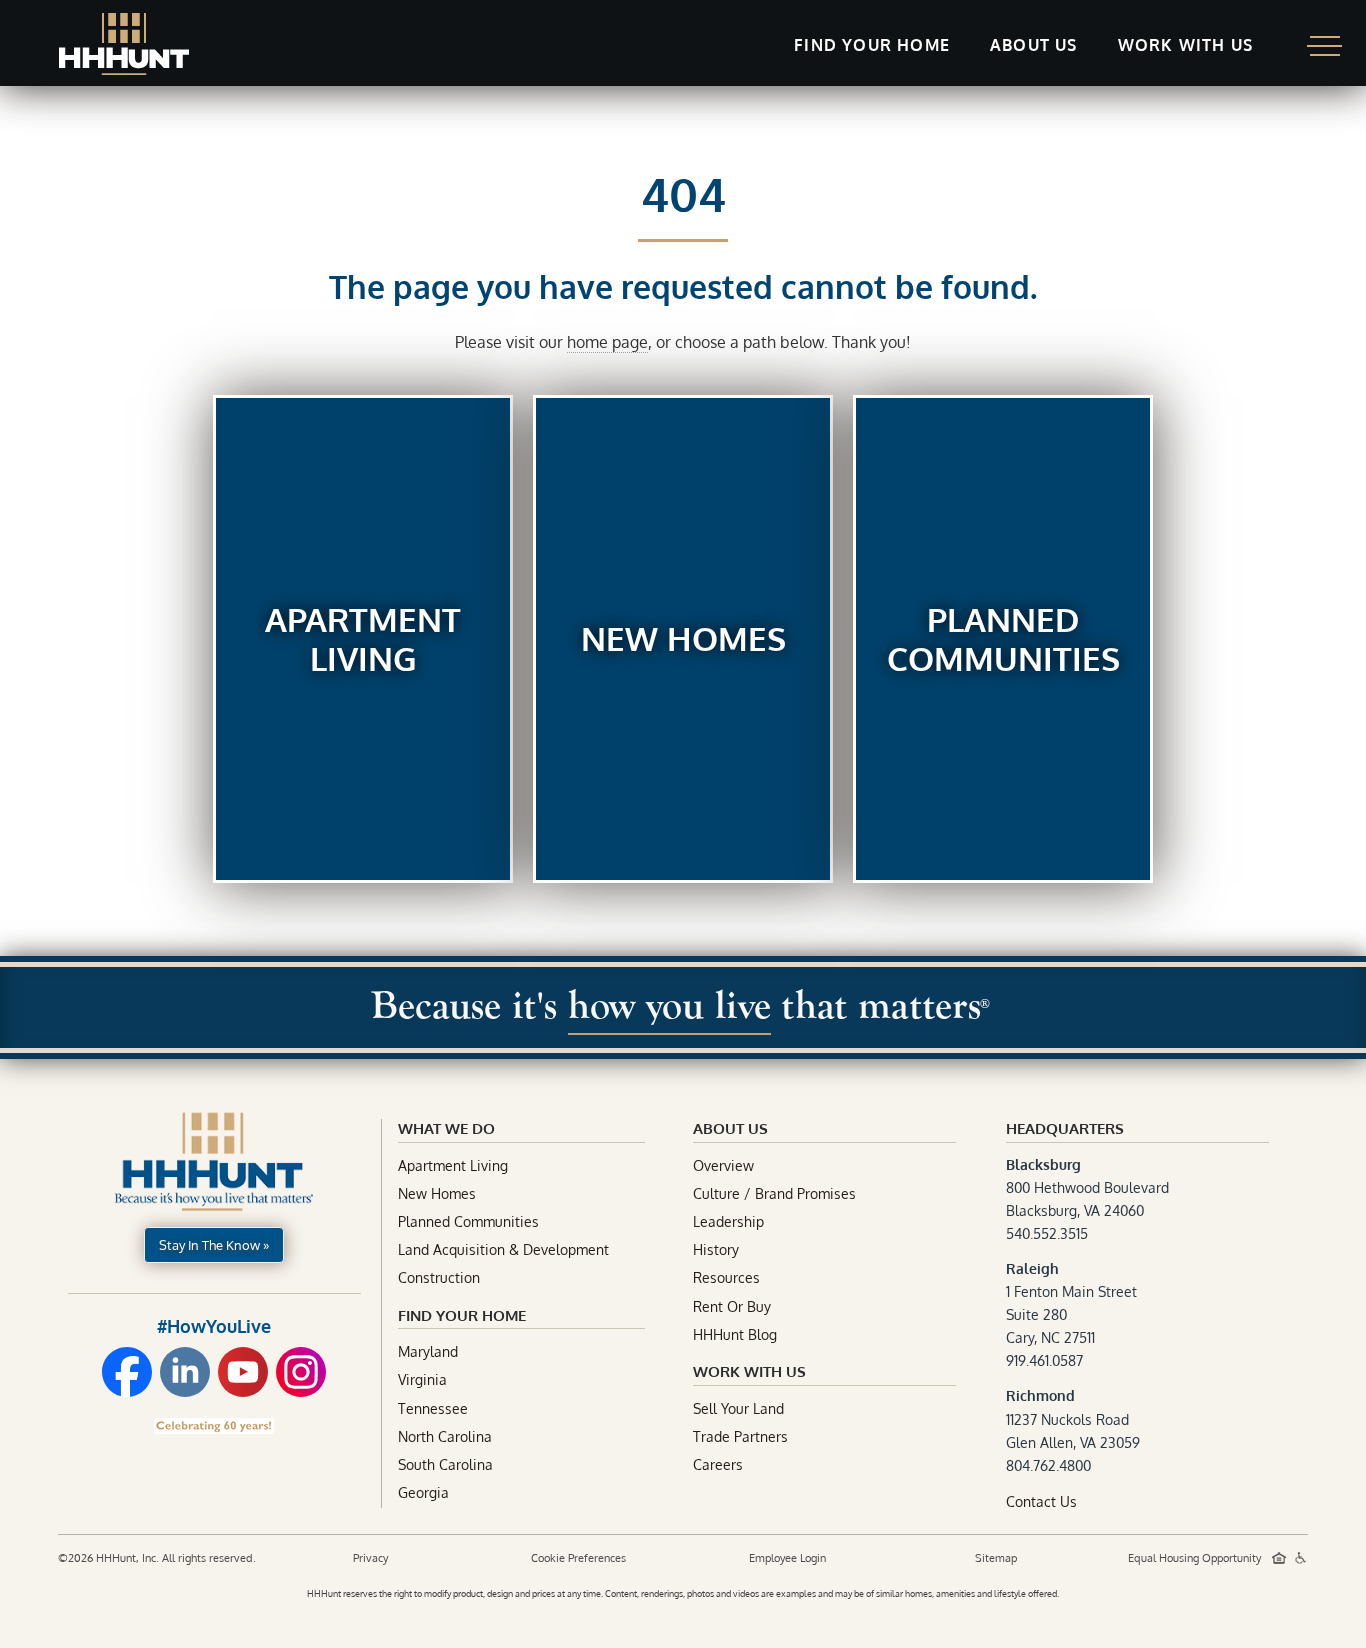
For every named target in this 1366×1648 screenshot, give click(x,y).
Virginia (422, 1379)
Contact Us (1041, 1501)
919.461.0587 (1044, 1360)
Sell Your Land (738, 1408)
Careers (718, 1464)
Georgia (423, 1492)
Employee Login (787, 1558)
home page (607, 342)
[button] (872, 46)
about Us (730, 1128)
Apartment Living (453, 1165)
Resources (726, 1277)
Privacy (370, 1558)
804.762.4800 (1048, 1465)
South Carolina (445, 1464)
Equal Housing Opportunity (1196, 1558)
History (716, 1249)
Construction (439, 1277)
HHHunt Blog (735, 1334)
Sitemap (996, 1558)
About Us (1034, 45)
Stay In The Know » (214, 1245)
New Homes (437, 1193)
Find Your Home (462, 1315)
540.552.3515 (1047, 1233)
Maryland (428, 1351)
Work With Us (749, 1371)
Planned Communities (468, 1221)
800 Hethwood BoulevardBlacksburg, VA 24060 (1087, 1187)
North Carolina (445, 1436)
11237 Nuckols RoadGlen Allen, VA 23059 (1073, 1418)
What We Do (446, 1128)
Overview (723, 1165)
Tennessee (433, 1408)
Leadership (728, 1221)
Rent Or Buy (732, 1306)
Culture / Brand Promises (774, 1193)
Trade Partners (740, 1436)
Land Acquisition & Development (503, 1249)
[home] (124, 44)
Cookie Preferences (578, 1558)
